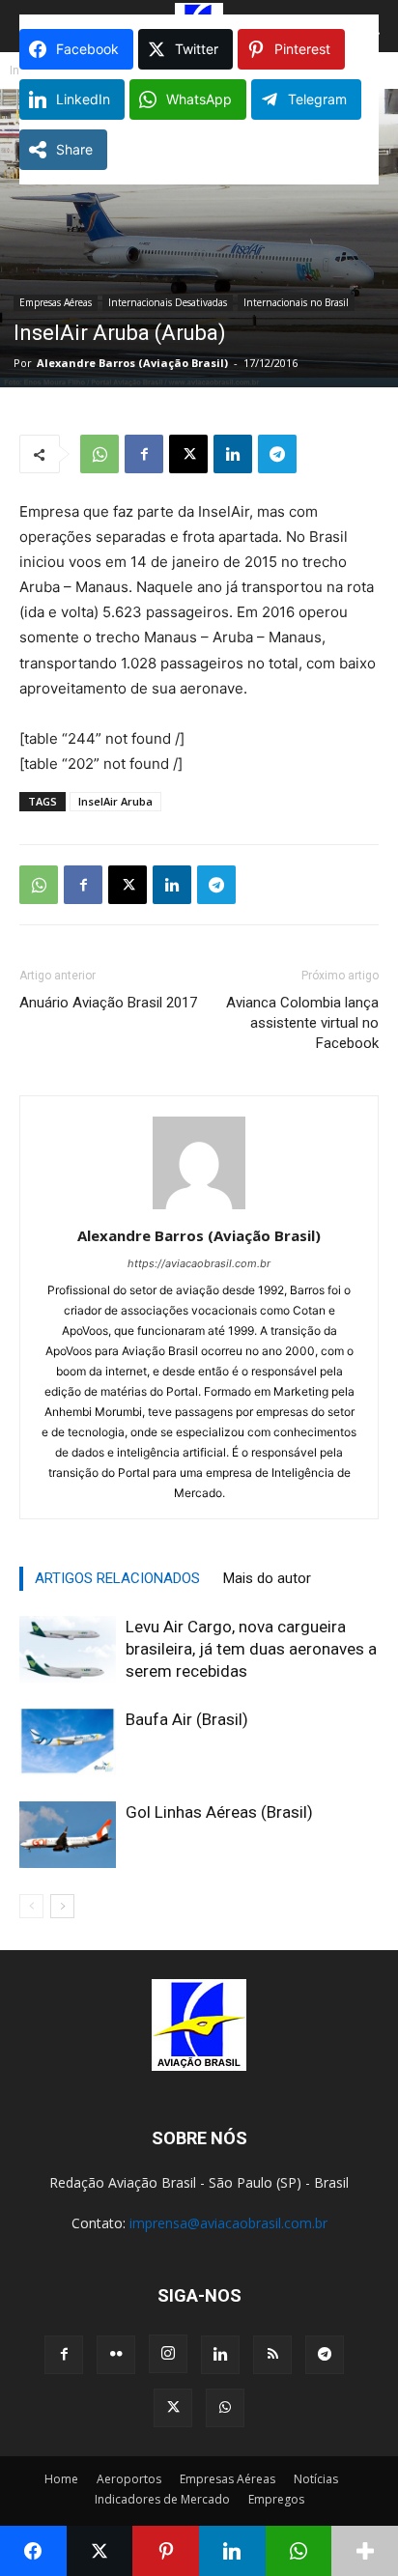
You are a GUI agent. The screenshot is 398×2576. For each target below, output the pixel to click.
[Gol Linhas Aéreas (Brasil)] (68, 1835)
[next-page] (62, 1906)
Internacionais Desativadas (168, 302)
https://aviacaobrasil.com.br (199, 1263)
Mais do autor (267, 1578)
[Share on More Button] (365, 2551)
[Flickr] (116, 2355)
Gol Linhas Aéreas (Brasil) (219, 1812)
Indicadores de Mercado (162, 2499)
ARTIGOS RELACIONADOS (117, 1578)
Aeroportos (129, 2479)
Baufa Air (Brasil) (187, 1719)
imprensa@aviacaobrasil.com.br (228, 2223)
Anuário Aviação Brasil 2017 (108, 1003)
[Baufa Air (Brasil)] (68, 1742)
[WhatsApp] (99, 454)
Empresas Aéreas (56, 302)
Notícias (316, 2479)
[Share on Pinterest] (166, 2551)
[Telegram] (277, 454)
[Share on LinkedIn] (232, 2551)
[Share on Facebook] (33, 2551)
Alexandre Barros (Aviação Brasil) (132, 363)
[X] (188, 454)
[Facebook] (144, 454)
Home (61, 2479)
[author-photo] (199, 1209)
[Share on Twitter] (100, 2551)
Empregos (276, 2499)
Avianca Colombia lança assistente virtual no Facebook (302, 1023)
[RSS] (272, 2355)
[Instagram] (168, 2354)
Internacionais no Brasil (296, 302)
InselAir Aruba (115, 801)
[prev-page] (31, 1906)
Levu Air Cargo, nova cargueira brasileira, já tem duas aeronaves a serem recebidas (251, 1649)
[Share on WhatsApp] (299, 2551)
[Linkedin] (233, 454)
